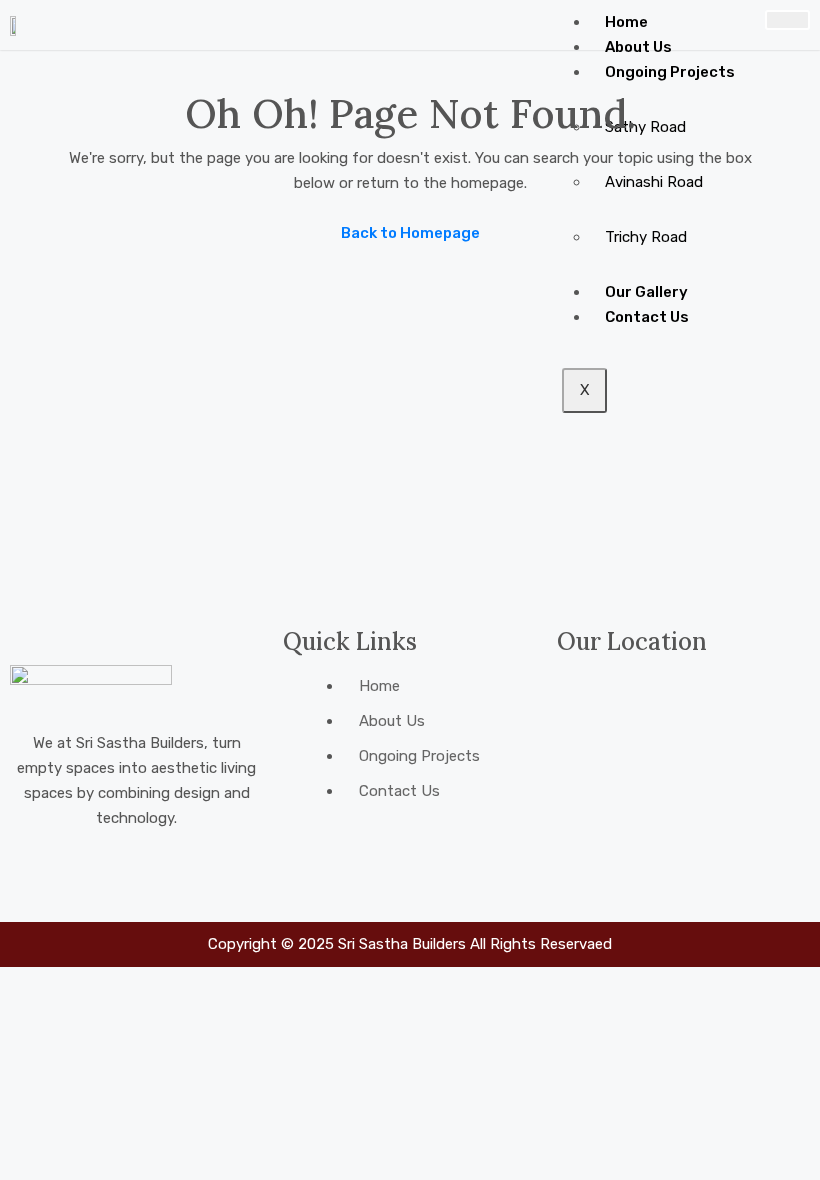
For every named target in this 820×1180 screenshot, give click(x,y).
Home (626, 22)
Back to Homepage (410, 233)
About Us (638, 47)
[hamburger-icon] (787, 20)
